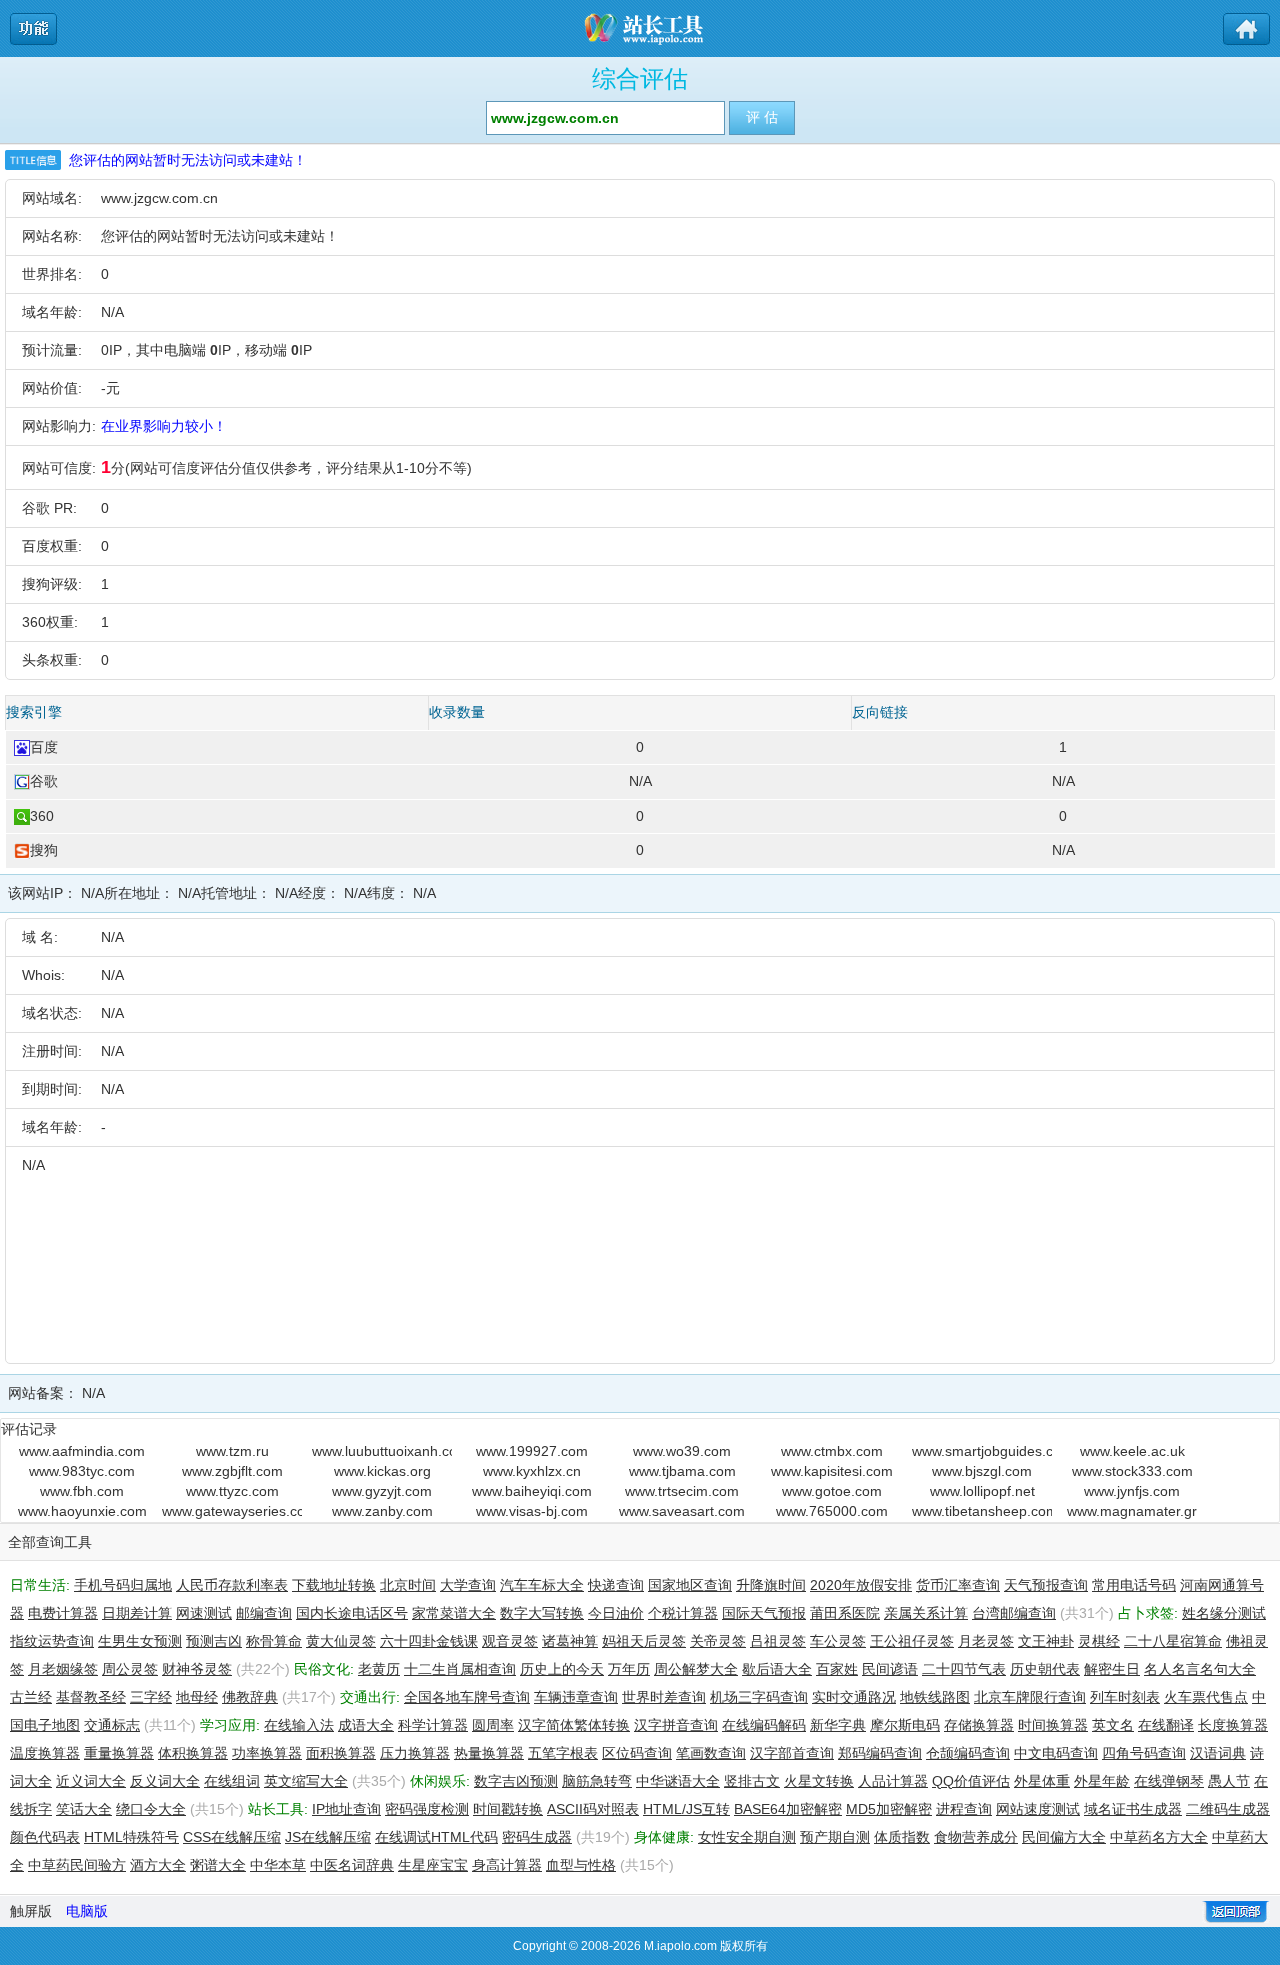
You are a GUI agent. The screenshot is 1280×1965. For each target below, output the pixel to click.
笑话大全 (84, 1809)
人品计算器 (893, 1781)
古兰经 (31, 1697)
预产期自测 (835, 1837)
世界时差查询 (664, 1697)
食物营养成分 (976, 1837)
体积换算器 (193, 1753)
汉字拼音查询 (676, 1725)
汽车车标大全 (542, 1585)
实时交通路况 (854, 1697)
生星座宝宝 (433, 1865)
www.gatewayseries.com (232, 1511)
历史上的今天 (562, 1669)
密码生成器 (537, 1837)
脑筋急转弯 (597, 1781)
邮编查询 (264, 1613)
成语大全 (366, 1725)
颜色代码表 (45, 1837)
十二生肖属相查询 (460, 1669)
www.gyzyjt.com (382, 1491)
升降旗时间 (771, 1585)
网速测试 (204, 1613)
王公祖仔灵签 (912, 1641)
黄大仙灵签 (341, 1641)
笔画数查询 (711, 1753)
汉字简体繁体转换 (574, 1725)
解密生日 (1112, 1669)
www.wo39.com (682, 1451)
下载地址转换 (334, 1585)
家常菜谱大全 (454, 1613)
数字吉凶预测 (516, 1781)
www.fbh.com (82, 1491)
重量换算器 (119, 1753)
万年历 (629, 1669)
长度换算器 (1233, 1725)
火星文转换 (819, 1781)
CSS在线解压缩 (232, 1837)
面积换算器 (341, 1753)
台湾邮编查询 (1014, 1613)
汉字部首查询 (792, 1753)
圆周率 (493, 1725)
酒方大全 (158, 1865)
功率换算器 (267, 1753)
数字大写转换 (542, 1613)
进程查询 (964, 1809)
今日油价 (616, 1613)
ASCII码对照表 (593, 1809)
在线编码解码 (764, 1725)
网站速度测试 (1038, 1809)
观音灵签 (510, 1641)
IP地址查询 (346, 1809)
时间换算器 (1053, 1725)
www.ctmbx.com (832, 1451)
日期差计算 (137, 1613)
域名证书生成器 (1133, 1809)
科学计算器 (433, 1725)
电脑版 (87, 1911)
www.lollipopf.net (982, 1491)
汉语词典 (1218, 1753)
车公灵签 (838, 1641)
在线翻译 (1166, 1725)
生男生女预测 (140, 1641)
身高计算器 (507, 1865)
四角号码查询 (1144, 1753)
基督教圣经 (91, 1697)
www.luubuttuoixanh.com (382, 1451)
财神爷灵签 (197, 1669)
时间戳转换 (508, 1809)
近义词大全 (91, 1781)
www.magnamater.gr (1132, 1511)
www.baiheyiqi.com (532, 1491)
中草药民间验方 (77, 1865)
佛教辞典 (250, 1697)
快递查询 (616, 1585)
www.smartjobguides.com (982, 1451)
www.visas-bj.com (532, 1511)
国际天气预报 (764, 1613)
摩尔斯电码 (905, 1725)
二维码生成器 (1228, 1809)
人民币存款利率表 (232, 1585)
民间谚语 (890, 1669)
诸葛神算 (570, 1641)
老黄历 (379, 1669)
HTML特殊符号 (131, 1837)
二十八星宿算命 (1173, 1641)
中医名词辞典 (352, 1865)
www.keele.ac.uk (1132, 1451)
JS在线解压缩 (328, 1837)
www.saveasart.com (682, 1511)
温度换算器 (45, 1753)
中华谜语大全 (678, 1781)
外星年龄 (1102, 1781)
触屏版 (31, 1911)
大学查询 (468, 1585)
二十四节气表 (964, 1669)
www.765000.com (832, 1511)
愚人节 (1229, 1781)
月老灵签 (986, 1641)
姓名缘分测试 (1224, 1613)
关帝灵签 (718, 1641)
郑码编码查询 (880, 1753)
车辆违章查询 (576, 1697)
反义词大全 (165, 1781)
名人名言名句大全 (1200, 1669)
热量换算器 (489, 1753)
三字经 (151, 1697)
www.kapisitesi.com (832, 1471)
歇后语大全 (777, 1669)
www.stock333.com (1132, 1471)
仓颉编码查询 (968, 1753)
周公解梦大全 (696, 1669)
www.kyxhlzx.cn (532, 1471)
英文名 (1113, 1725)
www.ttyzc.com (232, 1491)
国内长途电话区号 (352, 1613)
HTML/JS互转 (686, 1809)
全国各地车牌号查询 (467, 1697)
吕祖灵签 (778, 1641)
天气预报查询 (1046, 1585)
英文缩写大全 (306, 1781)
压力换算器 (415, 1753)
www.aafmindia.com (82, 1451)
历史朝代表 (1045, 1669)
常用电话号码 (1134, 1585)
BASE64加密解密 (788, 1809)
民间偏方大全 (1064, 1837)
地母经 (197, 1697)
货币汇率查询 (958, 1585)
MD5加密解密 (889, 1809)
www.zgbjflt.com (232, 1471)
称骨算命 (274, 1641)
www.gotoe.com (832, 1491)
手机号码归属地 (123, 1585)
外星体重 (1042, 1781)
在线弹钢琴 (1169, 1781)
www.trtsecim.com (682, 1491)
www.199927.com (532, 1451)
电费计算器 (63, 1613)
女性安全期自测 (747, 1837)
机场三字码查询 (759, 1697)
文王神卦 (1046, 1641)
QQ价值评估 (971, 1781)
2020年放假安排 (861, 1585)
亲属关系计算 (926, 1613)
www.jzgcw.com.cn (159, 198)
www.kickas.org (382, 1471)
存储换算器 (979, 1725)
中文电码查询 (1056, 1753)
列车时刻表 (1125, 1697)
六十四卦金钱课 (429, 1641)
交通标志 (112, 1725)
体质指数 (902, 1837)
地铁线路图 (935, 1697)
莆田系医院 (845, 1613)
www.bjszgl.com (982, 1471)
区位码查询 (637, 1753)
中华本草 (278, 1865)
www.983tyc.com (82, 1471)
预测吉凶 (214, 1641)
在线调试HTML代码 (436, 1837)
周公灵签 (130, 1669)
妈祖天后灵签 (644, 1641)
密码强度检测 (427, 1809)
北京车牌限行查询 (1030, 1697)
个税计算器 (683, 1613)
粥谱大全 (218, 1865)
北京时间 (408, 1585)
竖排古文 (752, 1781)
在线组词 (232, 1781)
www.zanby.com (382, 1511)
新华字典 (838, 1725)
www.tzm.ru (232, 1451)
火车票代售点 (1206, 1697)
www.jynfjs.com (1132, 1491)
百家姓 (837, 1669)
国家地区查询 (690, 1585)
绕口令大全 (151, 1809)
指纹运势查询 (52, 1641)
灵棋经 (1099, 1641)
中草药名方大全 (1159, 1837)
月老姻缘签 (63, 1669)
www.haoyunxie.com (82, 1511)
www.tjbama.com (682, 1471)
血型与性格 (581, 1865)
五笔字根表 (563, 1753)
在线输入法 (299, 1725)
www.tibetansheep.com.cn (982, 1511)
